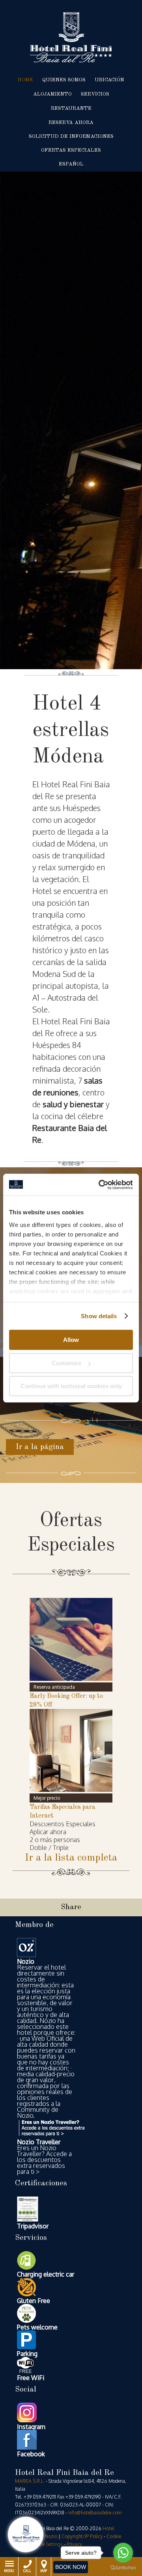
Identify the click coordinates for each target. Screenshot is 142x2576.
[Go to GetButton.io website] (123, 2568)
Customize (66, 1363)
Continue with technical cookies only (71, 1386)
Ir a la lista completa (71, 1858)
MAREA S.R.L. (30, 2481)
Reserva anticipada (54, 1687)
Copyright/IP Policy (82, 2536)
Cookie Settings (47, 2544)
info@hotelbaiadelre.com (95, 2513)
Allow (71, 1340)
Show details (99, 1316)
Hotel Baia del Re (71, 37)
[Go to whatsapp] (123, 2553)
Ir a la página (40, 1447)
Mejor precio (47, 1798)
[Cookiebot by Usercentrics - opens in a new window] (100, 1185)
